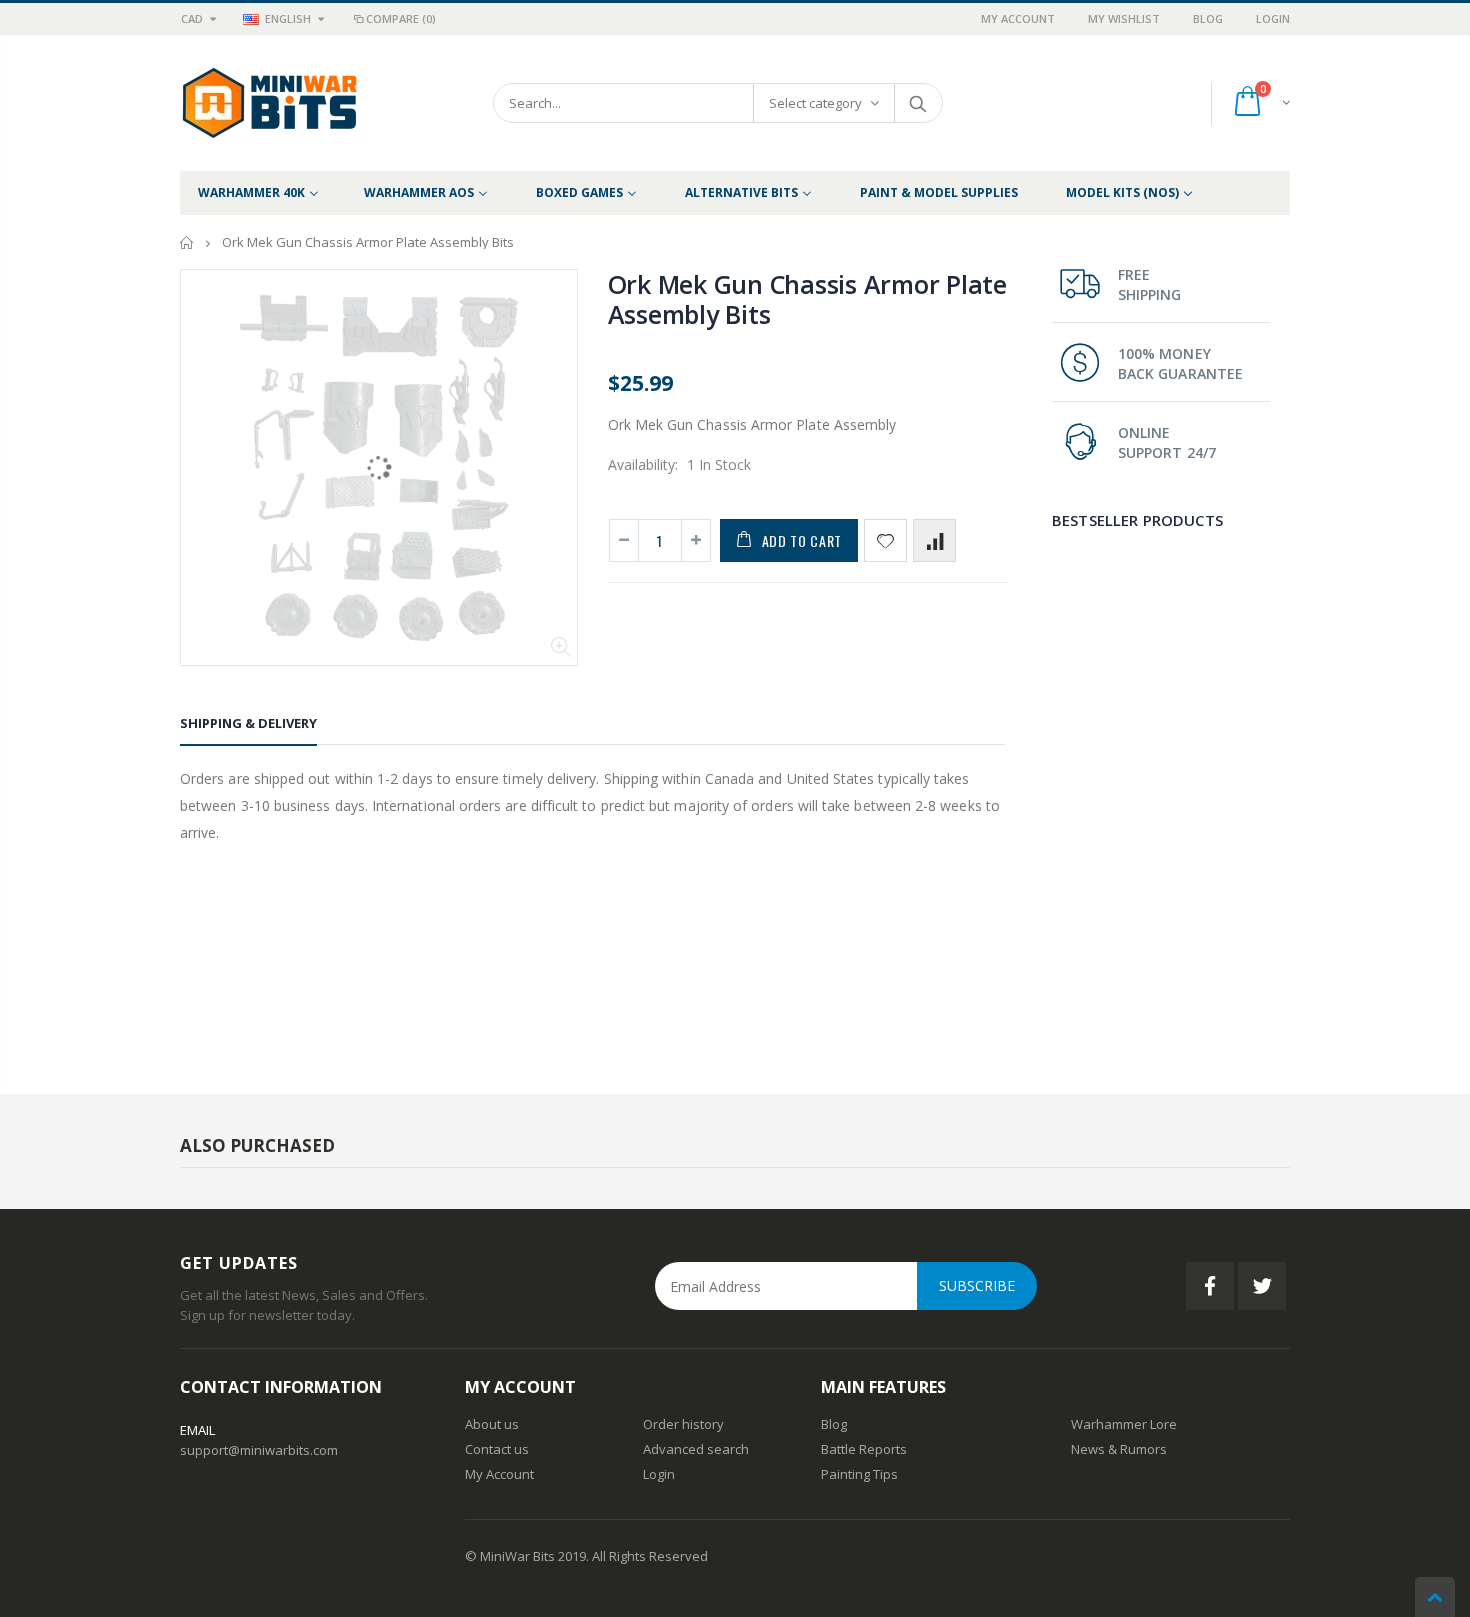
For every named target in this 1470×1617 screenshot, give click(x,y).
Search (917, 103)
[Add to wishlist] (885, 540)
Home (187, 242)
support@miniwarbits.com (259, 1450)
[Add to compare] (934, 540)
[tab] (248, 726)
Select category (815, 103)
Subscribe (977, 1285)
